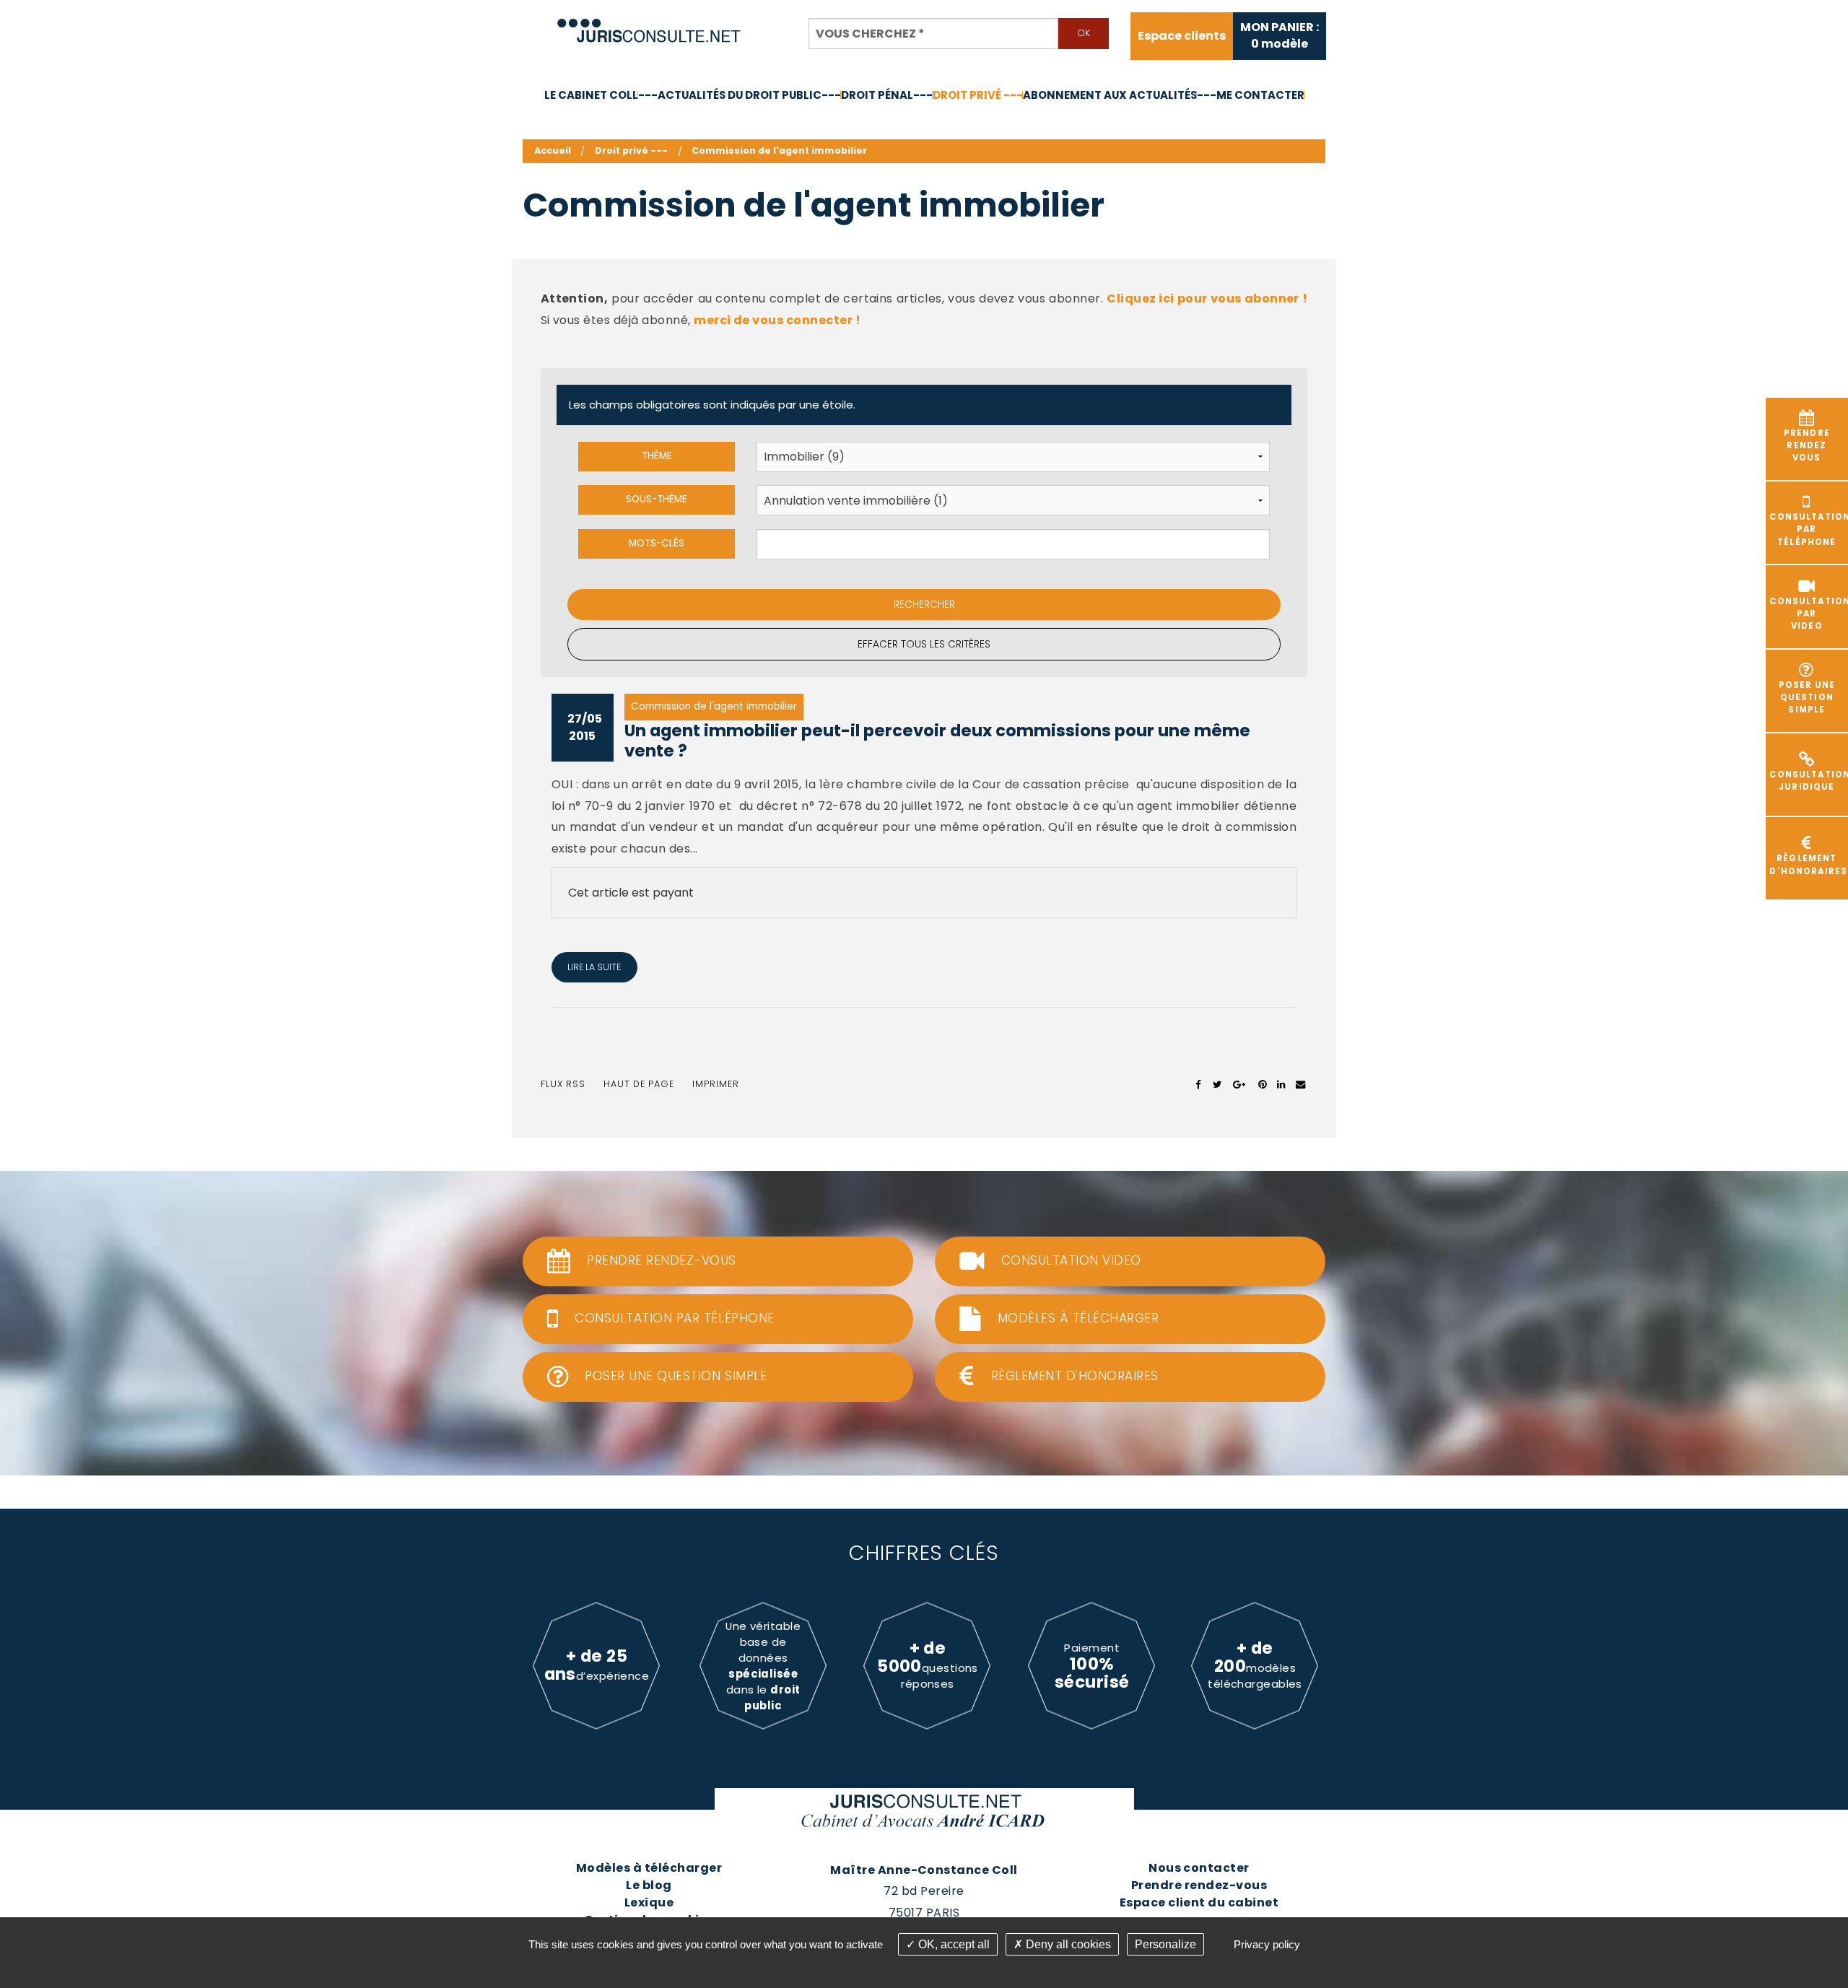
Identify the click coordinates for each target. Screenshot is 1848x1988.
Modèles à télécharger (649, 1868)
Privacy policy (1267, 1944)
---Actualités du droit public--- (740, 95)
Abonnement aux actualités (1110, 95)
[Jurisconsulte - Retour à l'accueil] (649, 24)
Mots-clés (657, 543)
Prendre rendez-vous (1199, 1885)
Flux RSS (563, 1084)
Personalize (1165, 1944)
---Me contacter (1251, 95)
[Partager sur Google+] (1240, 1084)
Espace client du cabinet (1199, 1902)
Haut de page (639, 1084)
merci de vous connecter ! (777, 320)
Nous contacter (1199, 1868)
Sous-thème (657, 499)
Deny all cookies (1067, 1944)
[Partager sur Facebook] (1199, 1084)
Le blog (649, 1885)
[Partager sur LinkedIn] (1281, 1084)
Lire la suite (594, 967)
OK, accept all (953, 1944)
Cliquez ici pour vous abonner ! (1207, 298)
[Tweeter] (1217, 1084)
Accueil (553, 151)
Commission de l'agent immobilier (779, 151)
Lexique (649, 1902)
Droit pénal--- (887, 95)
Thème (657, 456)
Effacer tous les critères (924, 644)
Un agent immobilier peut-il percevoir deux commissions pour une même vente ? (937, 741)
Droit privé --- (978, 95)
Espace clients (1182, 36)
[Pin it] (1262, 1084)
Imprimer (716, 1084)
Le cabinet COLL (591, 95)
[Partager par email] (1301, 1084)
